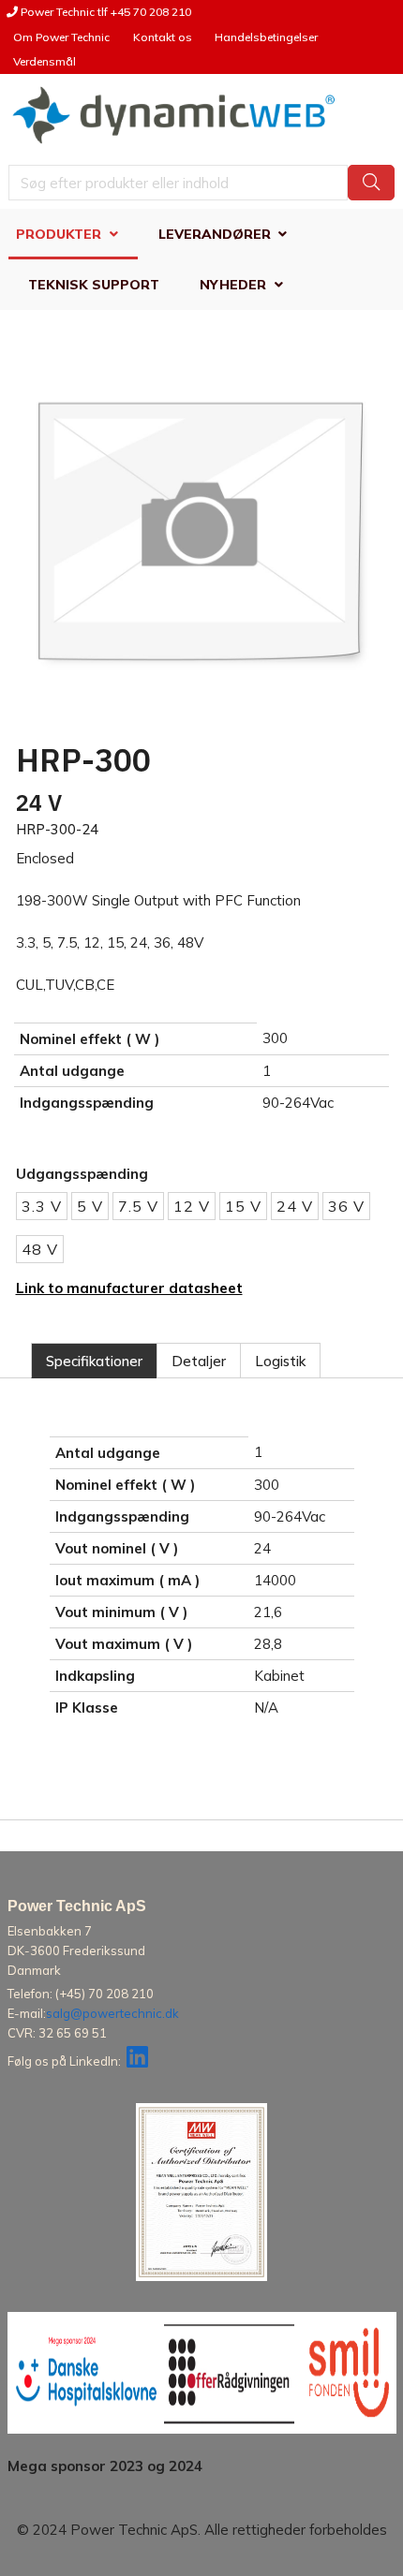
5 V (90, 1206)
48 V (40, 1249)
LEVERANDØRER (215, 234)
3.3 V (42, 1206)
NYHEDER (233, 285)
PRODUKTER (59, 234)
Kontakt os (163, 37)
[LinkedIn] (137, 2061)
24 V (295, 1206)
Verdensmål (45, 61)
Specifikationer (94, 1361)
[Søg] (371, 183)
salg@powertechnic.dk (112, 2013)
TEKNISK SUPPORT (94, 285)
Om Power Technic (61, 37)
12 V (192, 1206)
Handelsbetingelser (266, 37)
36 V (346, 1206)
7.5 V (138, 1206)
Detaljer (199, 1361)
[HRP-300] (201, 534)
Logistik (280, 1361)
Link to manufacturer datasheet (129, 1288)
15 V (243, 1206)
